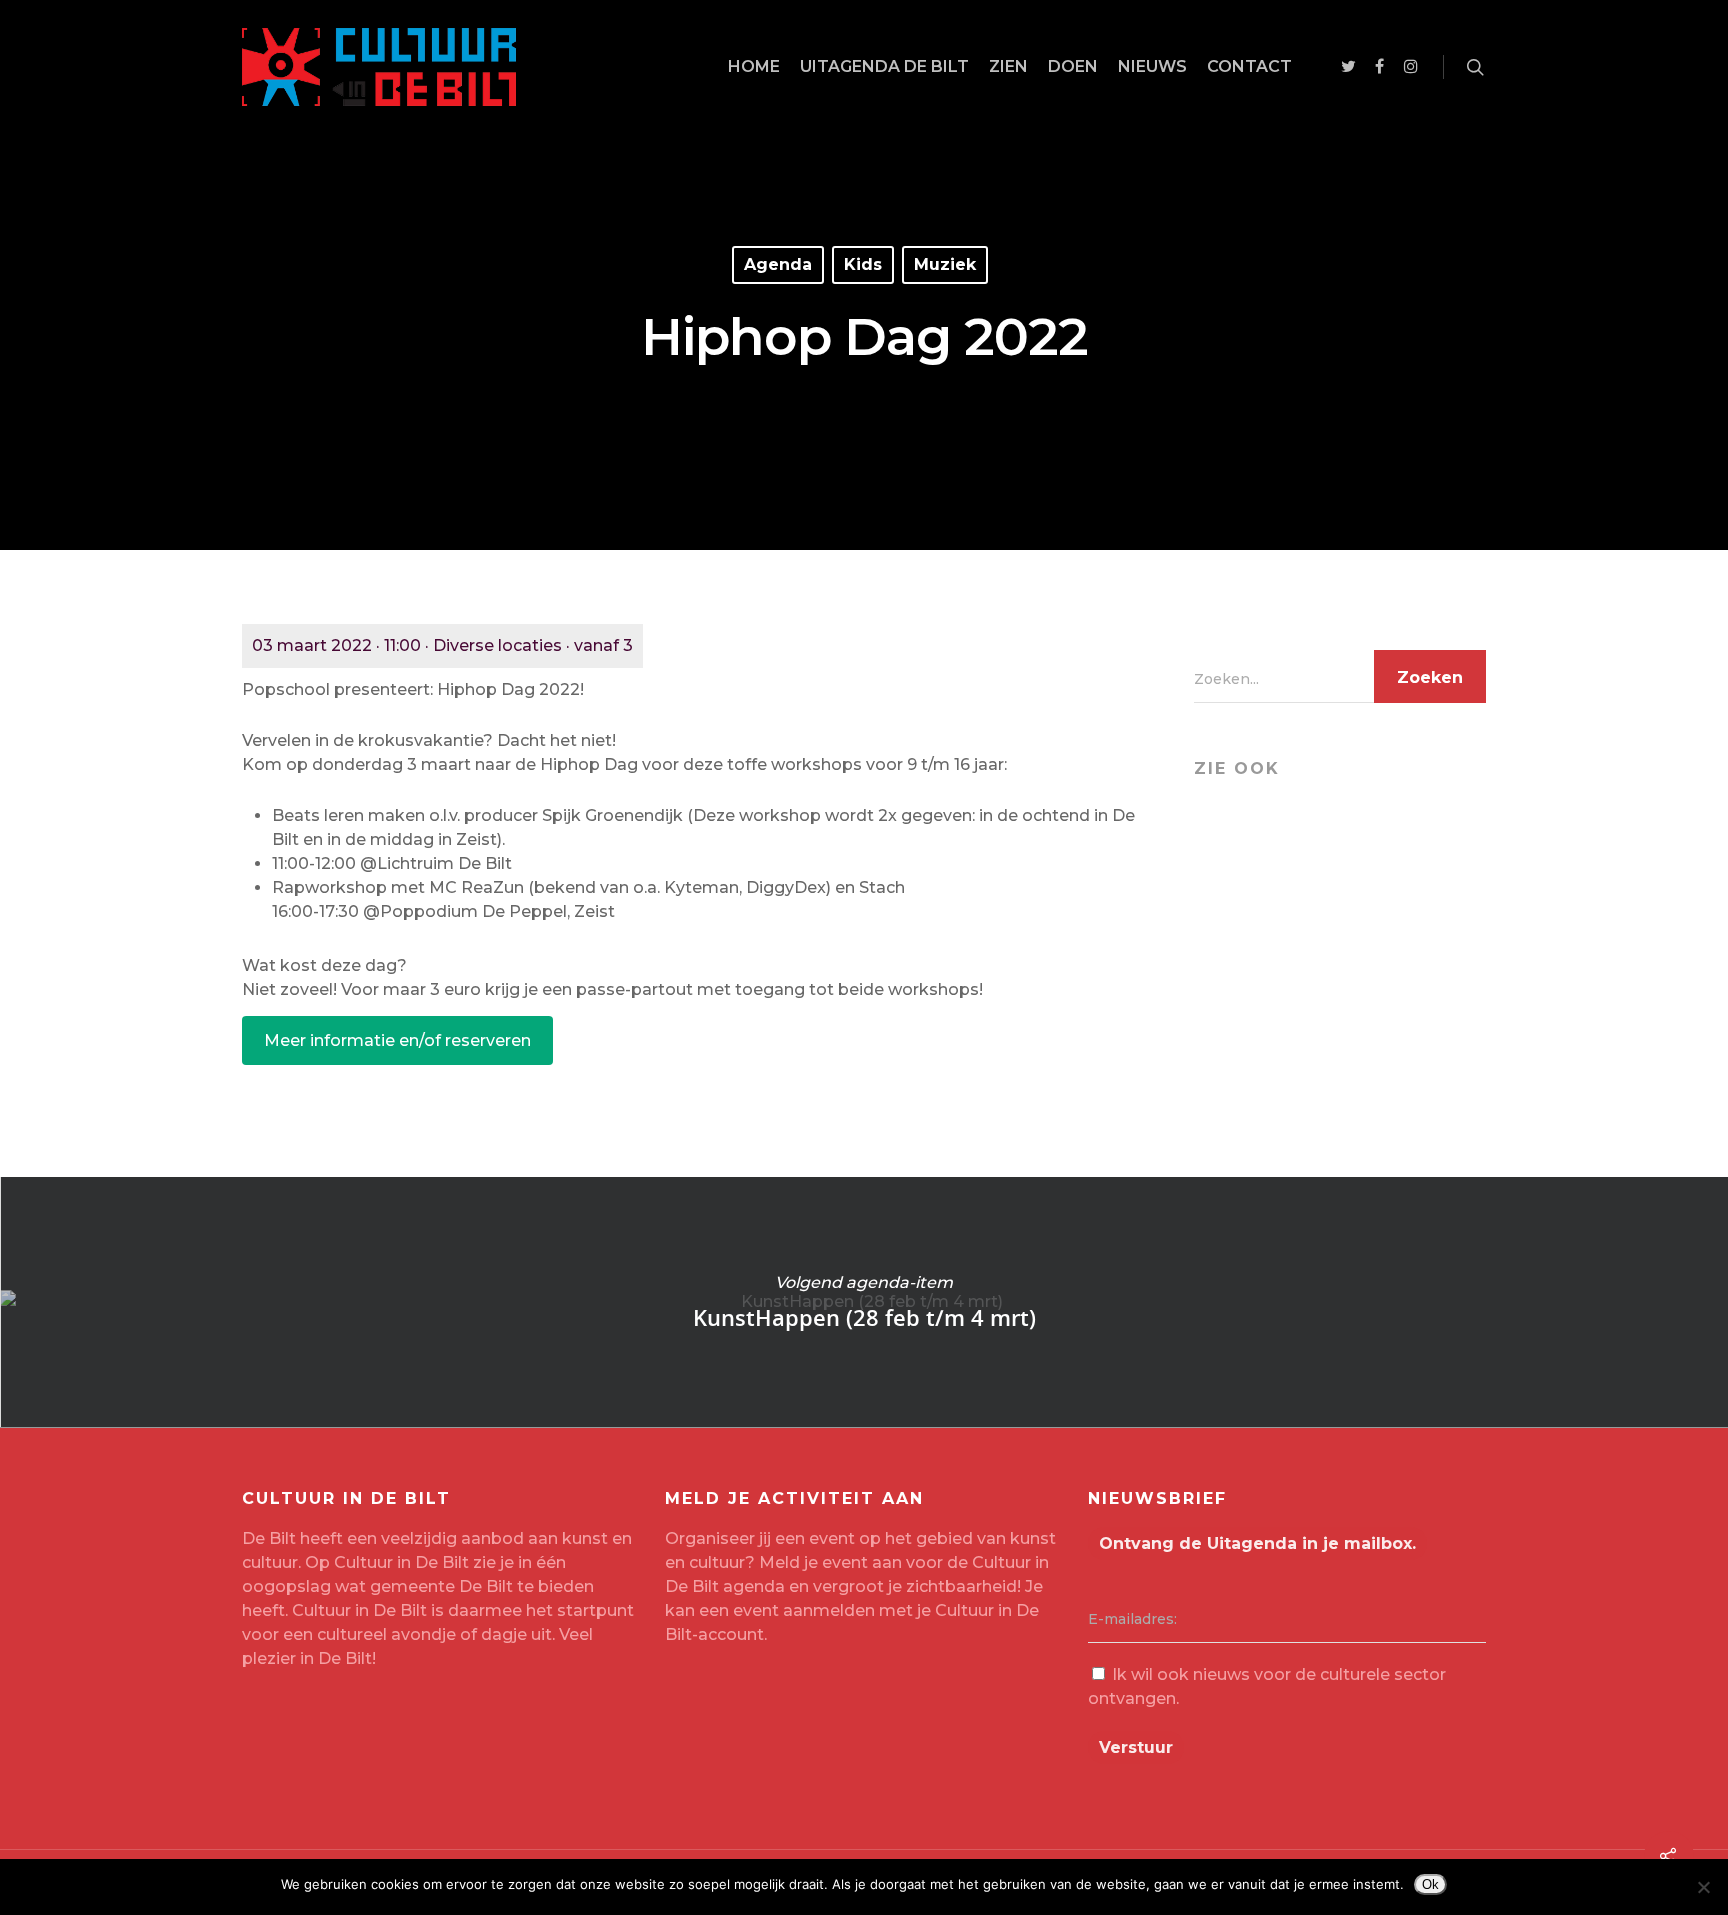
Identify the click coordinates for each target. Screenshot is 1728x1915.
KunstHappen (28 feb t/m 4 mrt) (864, 1302)
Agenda (778, 264)
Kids (863, 264)
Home (754, 66)
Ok (1430, 1884)
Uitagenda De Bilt (884, 66)
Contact (1249, 66)
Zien (1008, 66)
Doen (1073, 66)
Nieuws (1152, 66)
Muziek (945, 264)
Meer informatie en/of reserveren (397, 1040)
